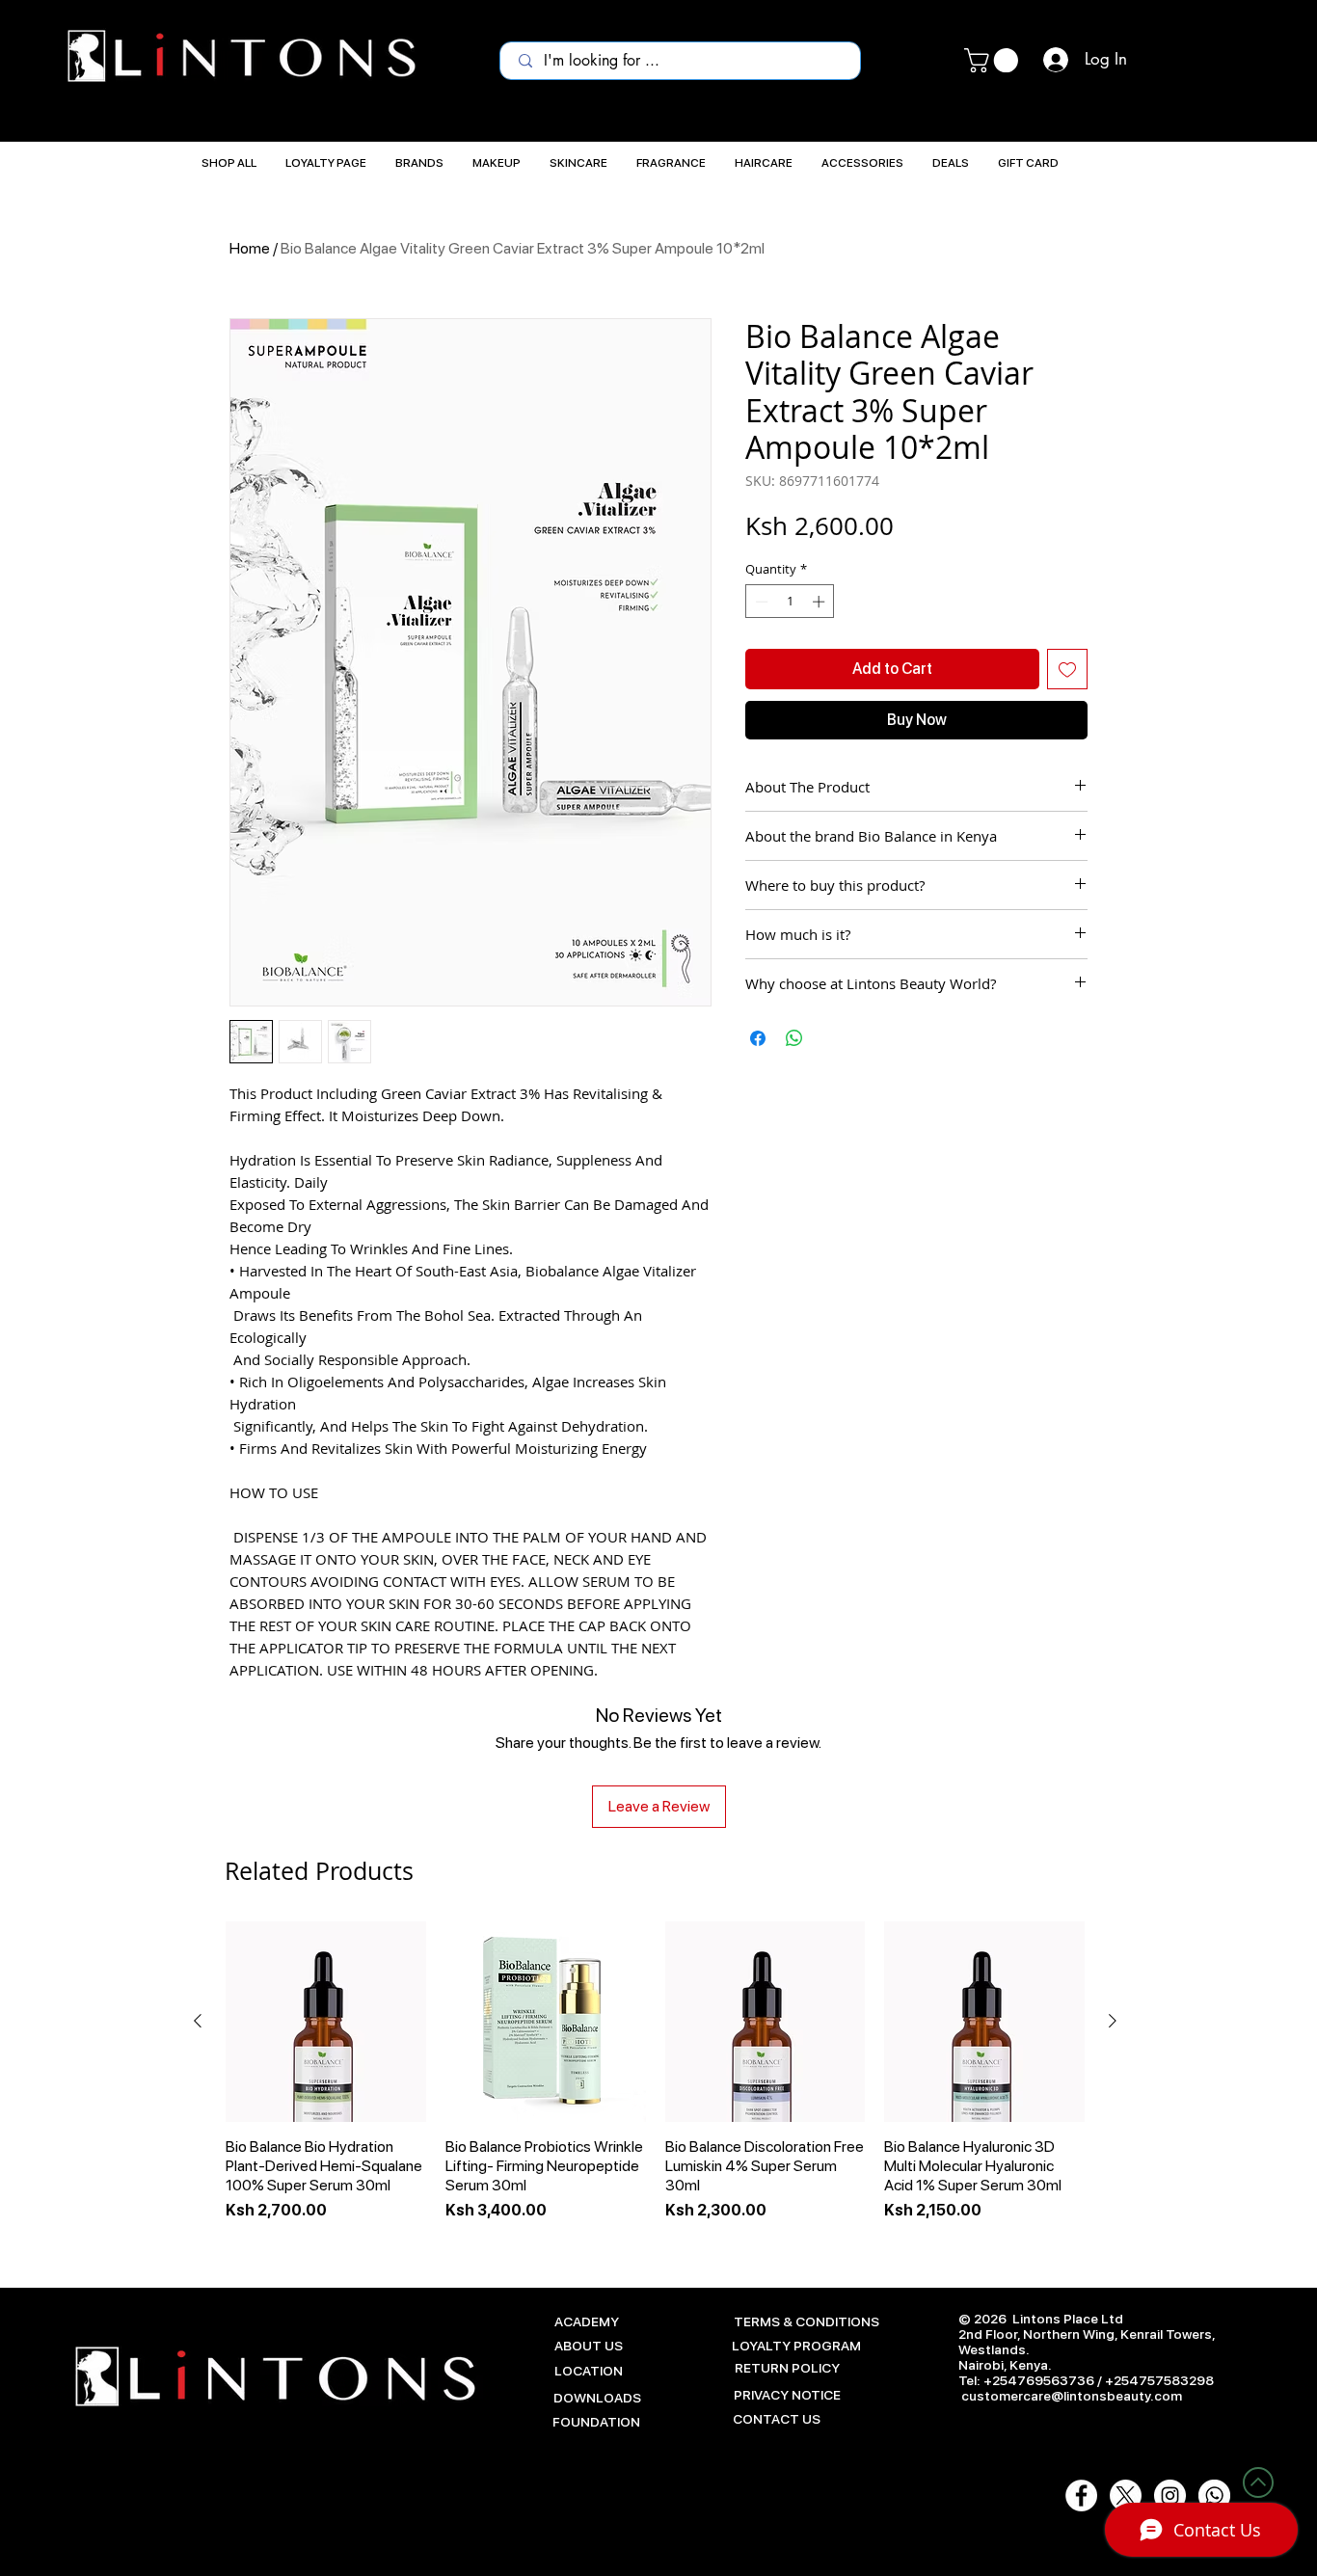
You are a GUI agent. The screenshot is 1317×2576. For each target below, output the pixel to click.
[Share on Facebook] (758, 1038)
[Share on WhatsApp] (794, 1038)
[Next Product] (1113, 2021)
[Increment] (820, 602)
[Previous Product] (198, 2021)
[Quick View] (326, 2022)
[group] (655, 2081)
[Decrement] (760, 602)
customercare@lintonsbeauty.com (1072, 2396)
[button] (994, 60)
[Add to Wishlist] (1067, 669)
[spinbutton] (790, 602)
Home (250, 248)
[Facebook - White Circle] (1081, 2495)
